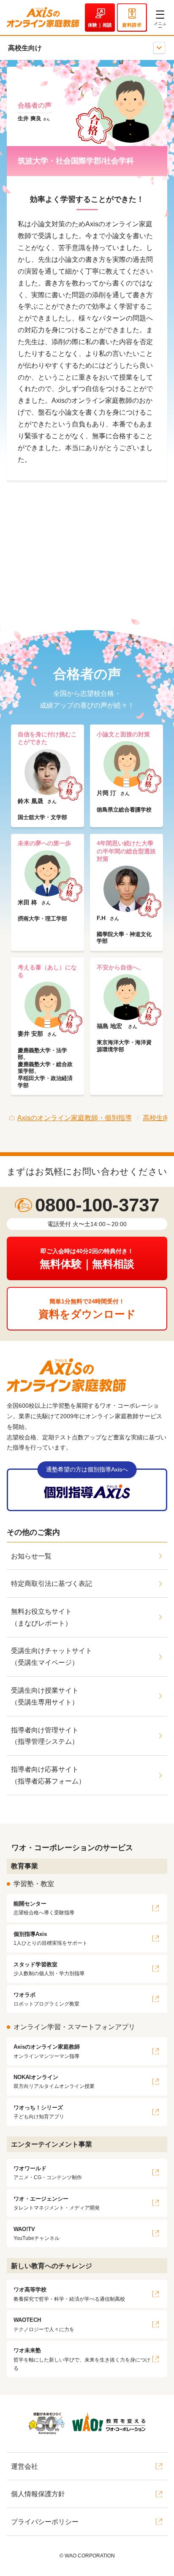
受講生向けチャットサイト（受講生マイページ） (52, 1657)
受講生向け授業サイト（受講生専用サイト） (45, 1696)
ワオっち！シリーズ (39, 2112)
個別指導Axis (50, 1938)
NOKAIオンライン (54, 2081)
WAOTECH (44, 2324)
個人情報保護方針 (38, 2494)
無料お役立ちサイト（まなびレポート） (41, 1617)
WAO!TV (37, 2233)
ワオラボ (46, 1999)
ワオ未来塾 (82, 2359)
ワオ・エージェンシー (57, 2203)
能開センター (44, 1908)
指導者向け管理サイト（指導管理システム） (45, 1736)
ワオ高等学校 (69, 2294)
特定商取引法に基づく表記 (52, 1584)
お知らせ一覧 (31, 1556)
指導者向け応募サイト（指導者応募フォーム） (48, 1775)
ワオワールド (48, 2173)
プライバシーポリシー (45, 2522)
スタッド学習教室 (49, 1969)
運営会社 (24, 2466)
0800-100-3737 (97, 1205)
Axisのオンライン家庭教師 (47, 2051)
